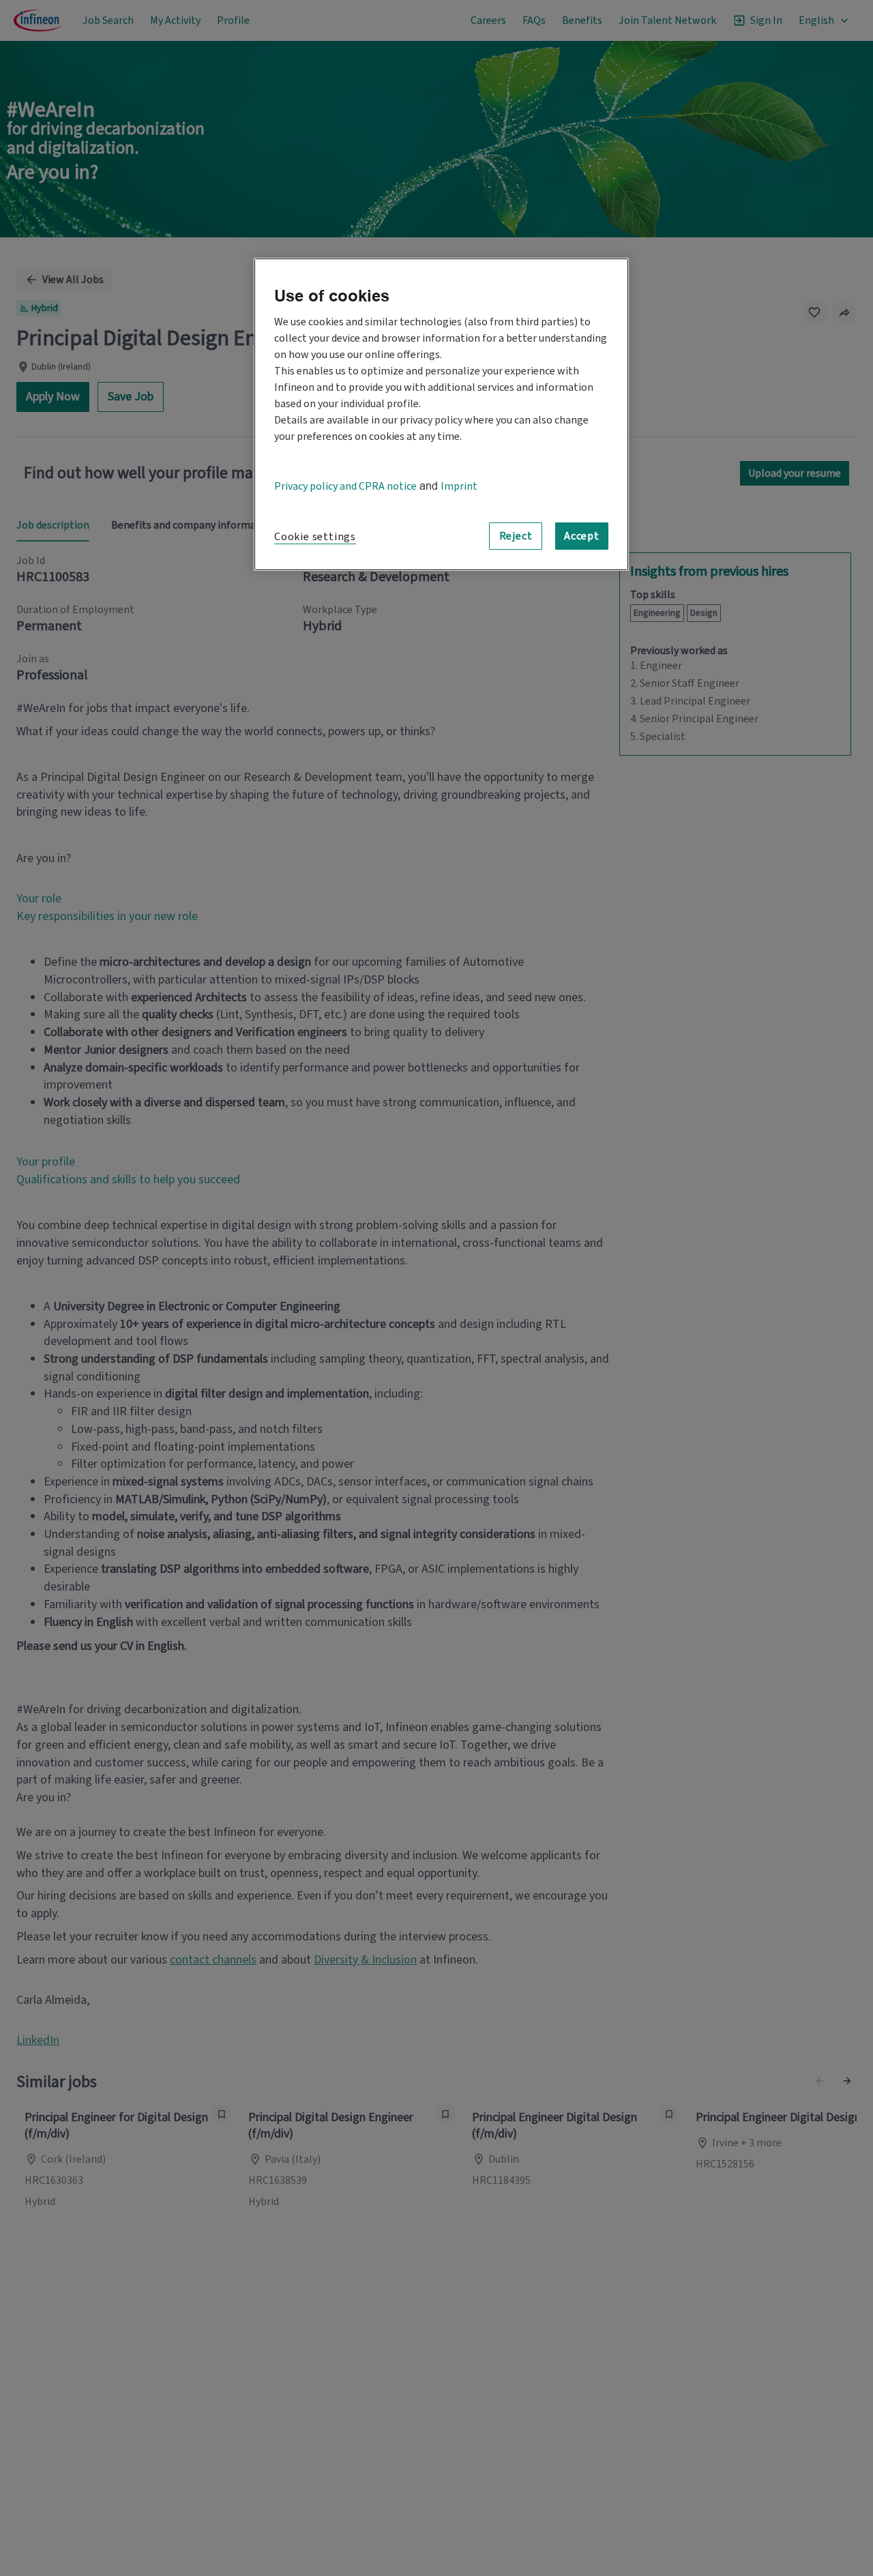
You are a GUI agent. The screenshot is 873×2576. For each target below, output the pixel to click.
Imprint (459, 486)
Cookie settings (315, 537)
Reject (516, 535)
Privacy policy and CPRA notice (345, 486)
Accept (582, 535)
